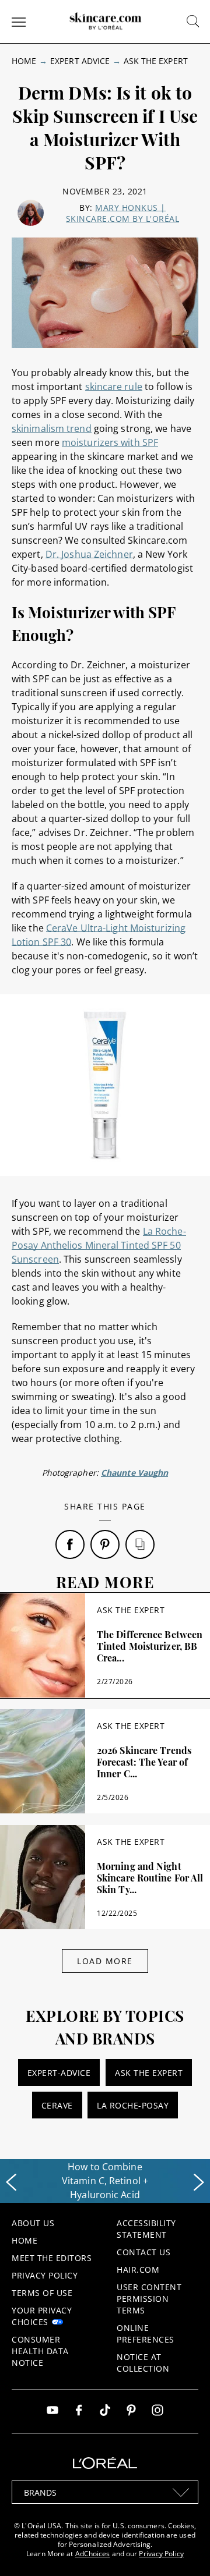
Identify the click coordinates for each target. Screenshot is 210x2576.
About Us (33, 2223)
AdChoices (93, 2554)
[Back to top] (183, 2549)
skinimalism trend (52, 428)
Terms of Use (42, 2293)
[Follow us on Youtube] (52, 2412)
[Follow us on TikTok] (105, 2412)
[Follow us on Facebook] (79, 2412)
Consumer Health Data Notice (40, 2351)
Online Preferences (146, 2334)
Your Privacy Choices (42, 2316)
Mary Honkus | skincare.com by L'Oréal (123, 213)
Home (24, 61)
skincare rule (114, 387)
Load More (105, 1961)
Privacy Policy (45, 2275)
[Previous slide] (11, 2182)
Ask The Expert (156, 61)
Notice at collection (143, 2363)
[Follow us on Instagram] (157, 2412)
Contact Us (143, 2252)
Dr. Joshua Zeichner (89, 554)
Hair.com (138, 2269)
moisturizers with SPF (110, 442)
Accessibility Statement (146, 2229)
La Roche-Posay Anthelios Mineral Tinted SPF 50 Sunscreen (99, 1245)
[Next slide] (199, 2182)
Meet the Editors (52, 2258)
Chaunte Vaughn (134, 1473)
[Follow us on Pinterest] (131, 2412)
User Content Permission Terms (149, 2299)
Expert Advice (80, 61)
